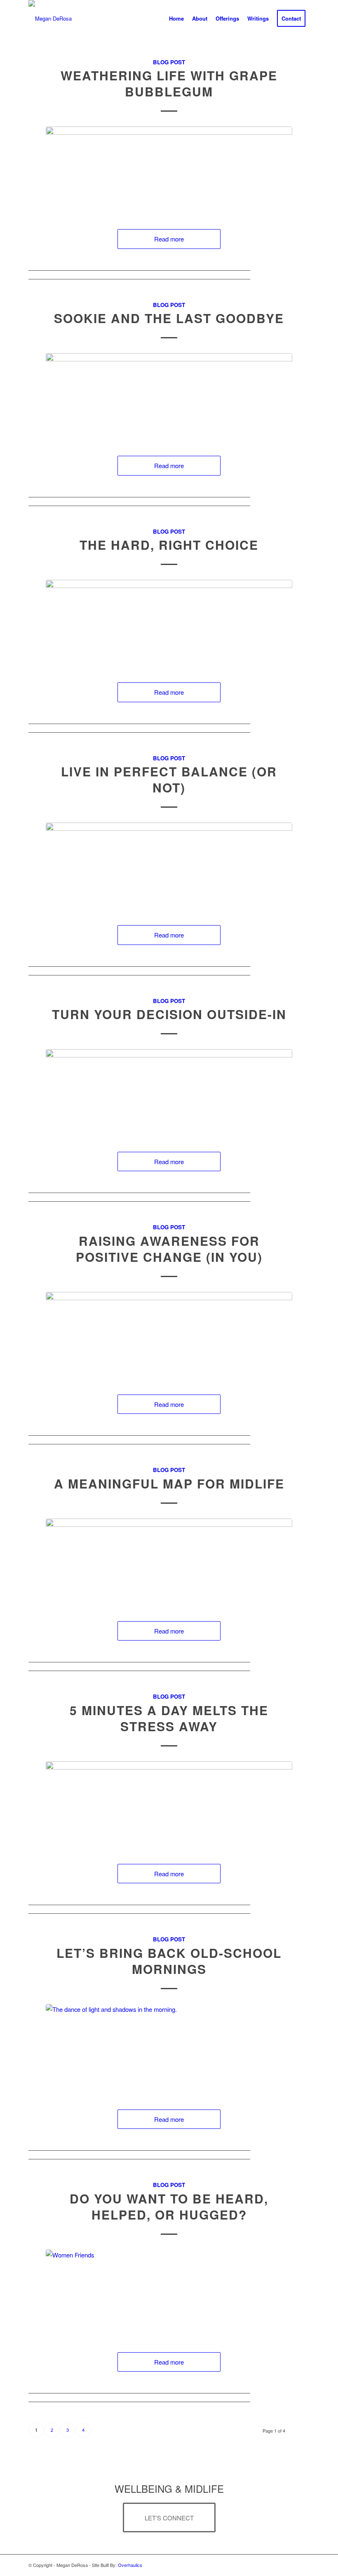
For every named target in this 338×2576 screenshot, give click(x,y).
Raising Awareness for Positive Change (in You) (169, 1249)
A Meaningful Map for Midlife (169, 1483)
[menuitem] (176, 19)
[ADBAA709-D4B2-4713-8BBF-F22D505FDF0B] (169, 1092)
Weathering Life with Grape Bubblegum (169, 83)
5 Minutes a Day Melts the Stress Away (169, 1718)
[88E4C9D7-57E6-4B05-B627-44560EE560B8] (169, 623)
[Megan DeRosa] (50, 19)
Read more (169, 239)
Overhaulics (130, 2565)
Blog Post (169, 62)
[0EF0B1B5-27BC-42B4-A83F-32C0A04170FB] (169, 170)
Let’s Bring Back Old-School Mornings (169, 1961)
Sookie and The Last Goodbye (169, 318)
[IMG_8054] (169, 1562)
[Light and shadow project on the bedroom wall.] (169, 2049)
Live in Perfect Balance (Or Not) (169, 779)
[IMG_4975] (169, 396)
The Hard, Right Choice (169, 545)
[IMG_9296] (169, 866)
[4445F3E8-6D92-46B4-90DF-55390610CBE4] (169, 1335)
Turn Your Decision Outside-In (169, 1014)
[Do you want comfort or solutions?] (169, 2293)
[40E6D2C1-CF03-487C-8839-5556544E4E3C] (169, 1804)
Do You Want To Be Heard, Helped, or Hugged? (169, 2206)
